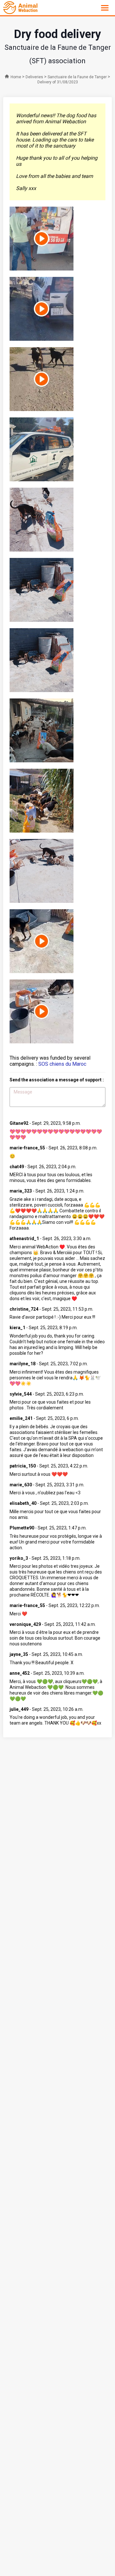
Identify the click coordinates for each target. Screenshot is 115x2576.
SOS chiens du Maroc (62, 1064)
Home (16, 77)
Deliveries (34, 77)
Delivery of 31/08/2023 (58, 82)
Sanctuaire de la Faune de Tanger (77, 77)
